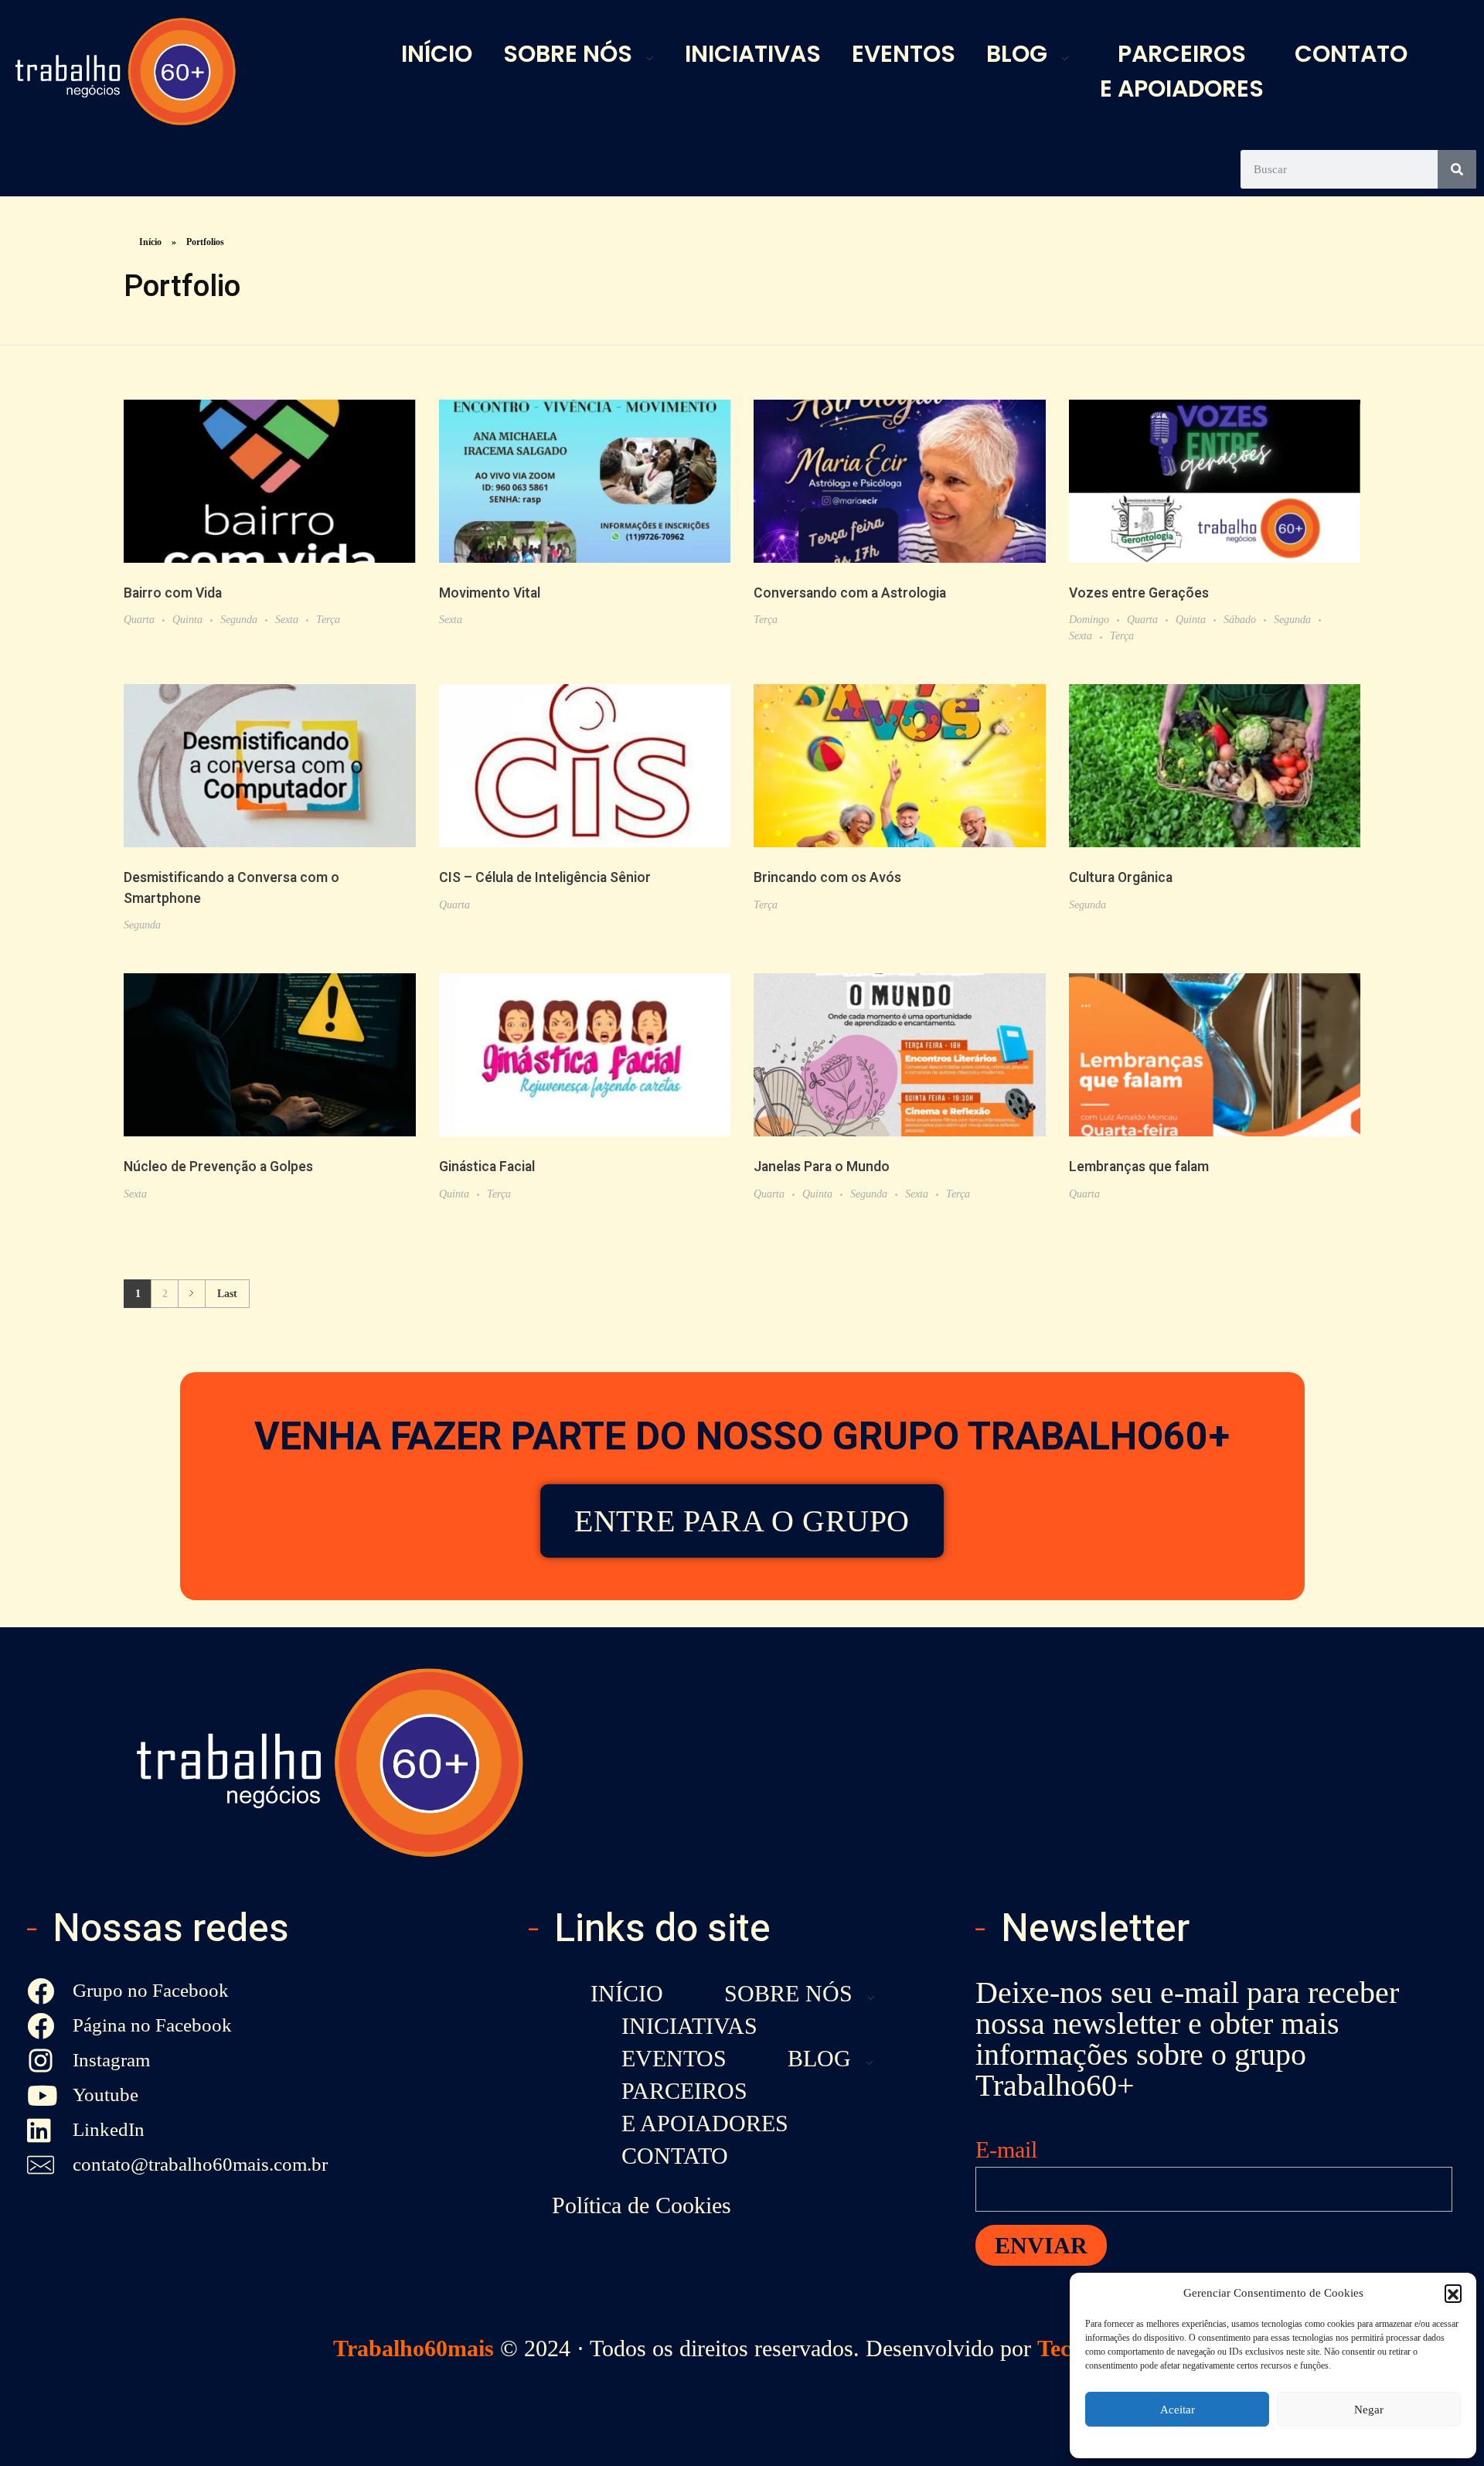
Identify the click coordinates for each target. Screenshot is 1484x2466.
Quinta (187, 619)
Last (227, 1294)
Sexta (287, 619)
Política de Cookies (642, 2205)
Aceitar (1178, 2410)
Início (150, 242)
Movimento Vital (490, 593)
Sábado (1240, 619)
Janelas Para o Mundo (822, 1167)
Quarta (139, 619)
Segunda (239, 619)
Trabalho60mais (414, 2348)
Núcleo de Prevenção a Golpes (218, 1167)
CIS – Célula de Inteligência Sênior (545, 878)
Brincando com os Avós (827, 878)
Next (191, 1294)
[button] (1453, 2293)
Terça (328, 619)
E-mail (1006, 2149)
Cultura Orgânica (1121, 878)
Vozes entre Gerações (1139, 593)
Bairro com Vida (173, 593)
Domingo (1089, 619)
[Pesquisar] (1457, 169)
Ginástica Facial (487, 1167)
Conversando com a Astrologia (850, 593)
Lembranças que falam (1139, 1167)
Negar (1369, 2410)
